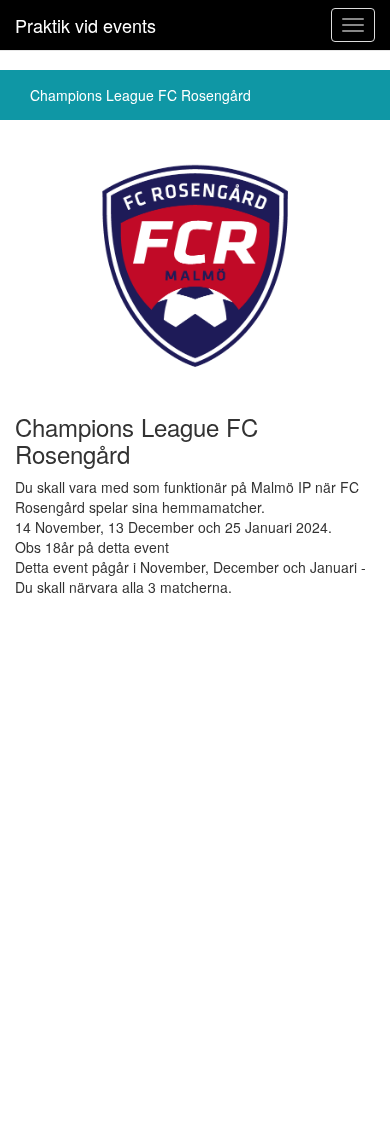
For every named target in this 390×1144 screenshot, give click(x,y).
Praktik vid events (85, 25)
